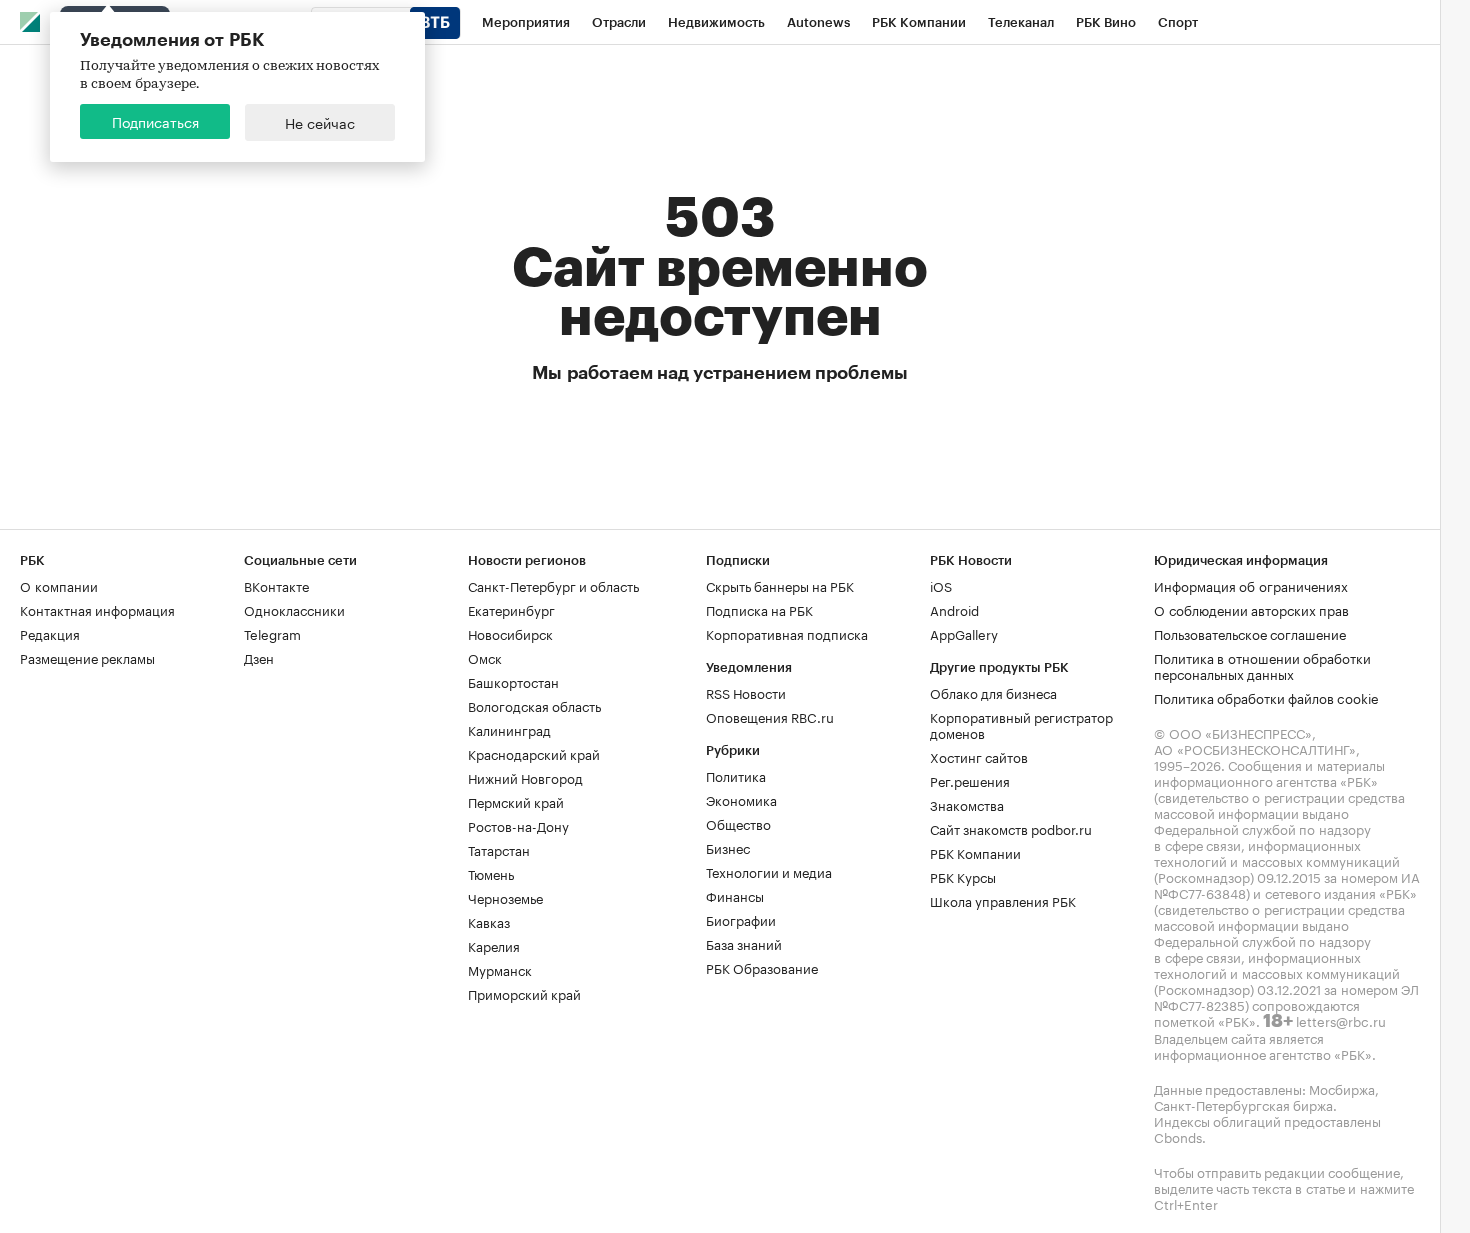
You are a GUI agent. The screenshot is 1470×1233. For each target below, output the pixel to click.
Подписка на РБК (759, 609)
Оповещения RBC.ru (770, 716)
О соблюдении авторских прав (1251, 609)
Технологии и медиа (769, 871)
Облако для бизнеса (993, 692)
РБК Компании (975, 852)
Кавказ (489, 921)
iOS (941, 585)
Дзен (259, 657)
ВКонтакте (276, 585)
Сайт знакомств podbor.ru (1011, 828)
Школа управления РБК (1003, 900)
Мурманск (500, 969)
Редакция (50, 633)
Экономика (741, 799)
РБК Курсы (963, 876)
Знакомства (967, 804)
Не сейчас (320, 122)
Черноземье (505, 897)
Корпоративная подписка (787, 633)
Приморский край (524, 993)
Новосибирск (510, 633)
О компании (59, 585)
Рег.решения (970, 780)
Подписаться (155, 121)
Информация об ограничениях (1251, 585)
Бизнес (728, 847)
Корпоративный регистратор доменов (1021, 724)
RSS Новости (746, 692)
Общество (738, 823)
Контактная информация (97, 609)
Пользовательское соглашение (1250, 633)
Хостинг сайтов (979, 756)
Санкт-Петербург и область (553, 585)
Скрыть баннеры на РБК (780, 585)
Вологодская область (534, 705)
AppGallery (964, 633)
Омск (485, 657)
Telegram (272, 633)
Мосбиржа (1342, 1088)
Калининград (509, 729)
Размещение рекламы (87, 657)
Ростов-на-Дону (518, 825)
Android (954, 609)
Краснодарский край (534, 753)
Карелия (494, 945)
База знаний (744, 943)
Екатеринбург (511, 609)
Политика (736, 775)
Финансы (735, 895)
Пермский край (516, 801)
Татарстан (499, 849)
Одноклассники (294, 609)
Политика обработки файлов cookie (1266, 697)
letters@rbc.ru (1341, 1020)
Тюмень (491, 873)
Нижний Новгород (525, 777)
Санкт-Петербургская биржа (1243, 1104)
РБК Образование (762, 967)
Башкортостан (513, 681)
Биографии (741, 919)
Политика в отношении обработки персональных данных (1262, 665)
